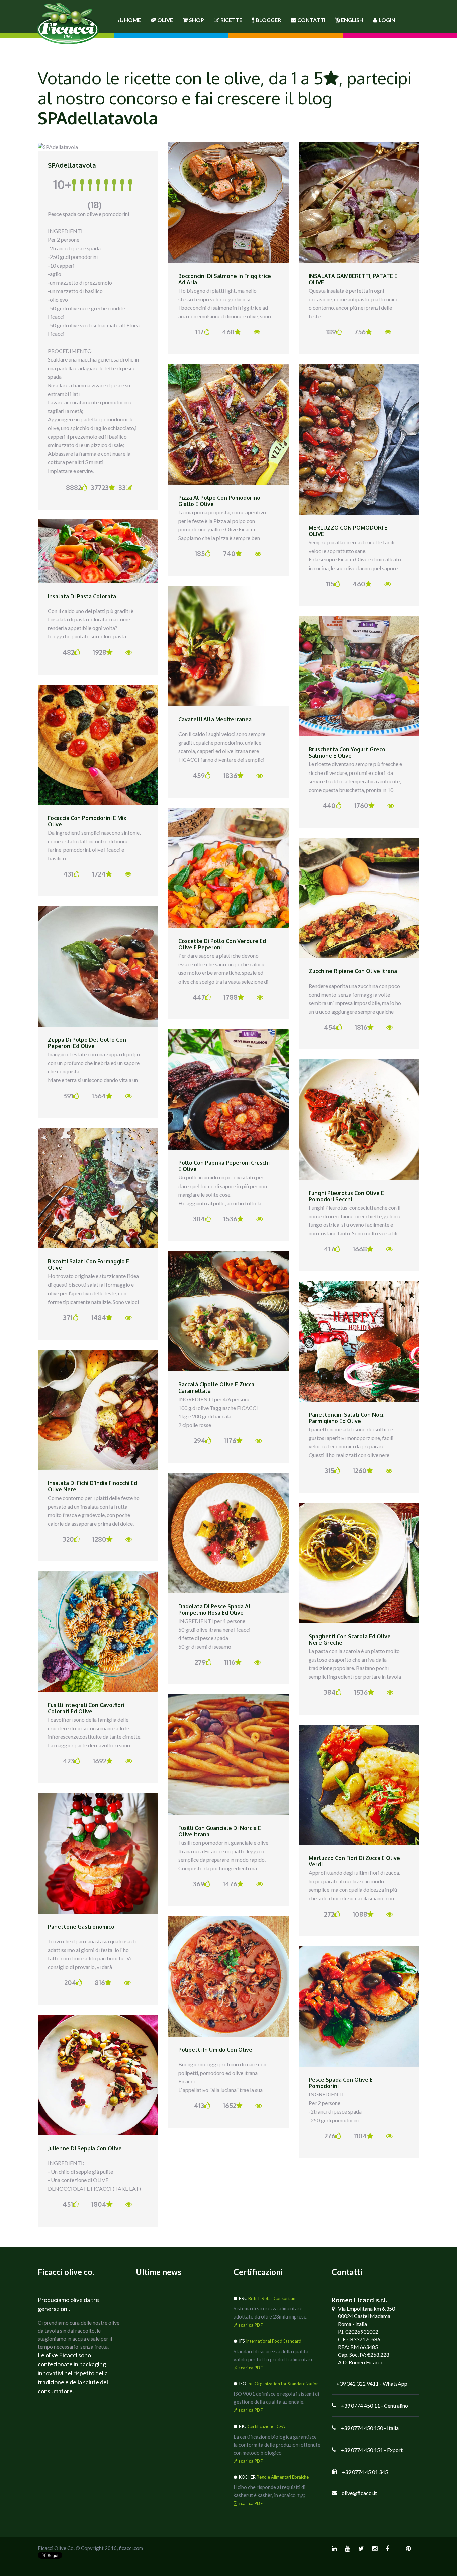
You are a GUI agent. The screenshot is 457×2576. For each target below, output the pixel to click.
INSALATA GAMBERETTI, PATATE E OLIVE (353, 279)
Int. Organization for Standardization (283, 2384)
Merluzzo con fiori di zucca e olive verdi (354, 1861)
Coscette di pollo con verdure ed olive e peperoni (222, 944)
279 (200, 1662)
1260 (360, 1470)
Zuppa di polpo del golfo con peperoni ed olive (87, 1043)
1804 (99, 2204)
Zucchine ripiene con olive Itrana (353, 971)
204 (70, 1982)
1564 (99, 1096)
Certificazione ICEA (266, 2426)
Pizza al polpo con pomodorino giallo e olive (219, 501)
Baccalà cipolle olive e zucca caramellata (216, 1388)
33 (122, 487)
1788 (231, 997)
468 (228, 332)
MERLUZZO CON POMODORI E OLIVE (348, 531)
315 (329, 1470)
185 (200, 553)
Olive (165, 20)
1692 (100, 1761)
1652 (230, 2105)
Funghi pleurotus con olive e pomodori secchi (346, 1196)
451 (68, 2204)
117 (200, 332)
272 (329, 1914)
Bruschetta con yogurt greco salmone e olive (347, 753)
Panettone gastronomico (81, 1927)
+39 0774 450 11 (360, 2406)
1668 (360, 1249)
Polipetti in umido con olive (215, 2050)
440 (329, 805)
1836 (230, 775)
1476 (230, 1884)
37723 (100, 487)
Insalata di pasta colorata (82, 596)
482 (68, 652)
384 (199, 1219)
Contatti (311, 20)
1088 (360, 1914)
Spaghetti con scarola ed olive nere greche (350, 1640)
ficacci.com (131, 2548)
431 (68, 874)
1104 (360, 2136)
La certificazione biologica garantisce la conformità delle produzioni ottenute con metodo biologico (277, 2445)
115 (330, 584)
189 (331, 332)
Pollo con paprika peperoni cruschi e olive (224, 1166)
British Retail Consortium (272, 2298)
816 (100, 1982)
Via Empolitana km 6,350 (367, 2309)
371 (68, 1317)
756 (360, 332)
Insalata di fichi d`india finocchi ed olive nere (93, 1486)
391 (68, 1096)
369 (199, 1884)
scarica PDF (250, 2325)
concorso (143, 98)
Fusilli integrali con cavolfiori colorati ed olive (86, 1708)
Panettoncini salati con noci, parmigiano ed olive (347, 1418)
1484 (99, 1317)
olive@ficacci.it (359, 2493)
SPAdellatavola (72, 165)
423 (69, 1761)
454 (330, 1027)
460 (359, 584)
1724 (99, 874)
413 (199, 2105)
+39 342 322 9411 (357, 2384)
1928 (100, 652)
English (352, 20)
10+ (77, 193)
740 (229, 553)
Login (387, 20)
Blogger (268, 20)
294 (200, 1440)
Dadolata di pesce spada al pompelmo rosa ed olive (214, 1610)
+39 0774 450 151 (362, 2450)
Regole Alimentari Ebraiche (283, 2477)
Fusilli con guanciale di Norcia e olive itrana (220, 1831)
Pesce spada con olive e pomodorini (341, 2083)
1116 (230, 1662)
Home (132, 20)
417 (329, 1249)
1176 (230, 1440)
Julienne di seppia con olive (85, 2148)
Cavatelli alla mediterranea (215, 719)
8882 (73, 487)
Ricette (231, 20)
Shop (197, 20)
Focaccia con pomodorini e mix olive (87, 821)
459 (199, 775)
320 (68, 1539)
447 (199, 997)
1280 (99, 1539)
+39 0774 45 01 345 (365, 2472)
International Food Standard (274, 2341)
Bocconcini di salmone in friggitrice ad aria (225, 279)
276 (330, 2136)
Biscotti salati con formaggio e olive (88, 1265)
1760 (361, 805)
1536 (230, 1219)
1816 (361, 1027)
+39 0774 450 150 (362, 2428)
